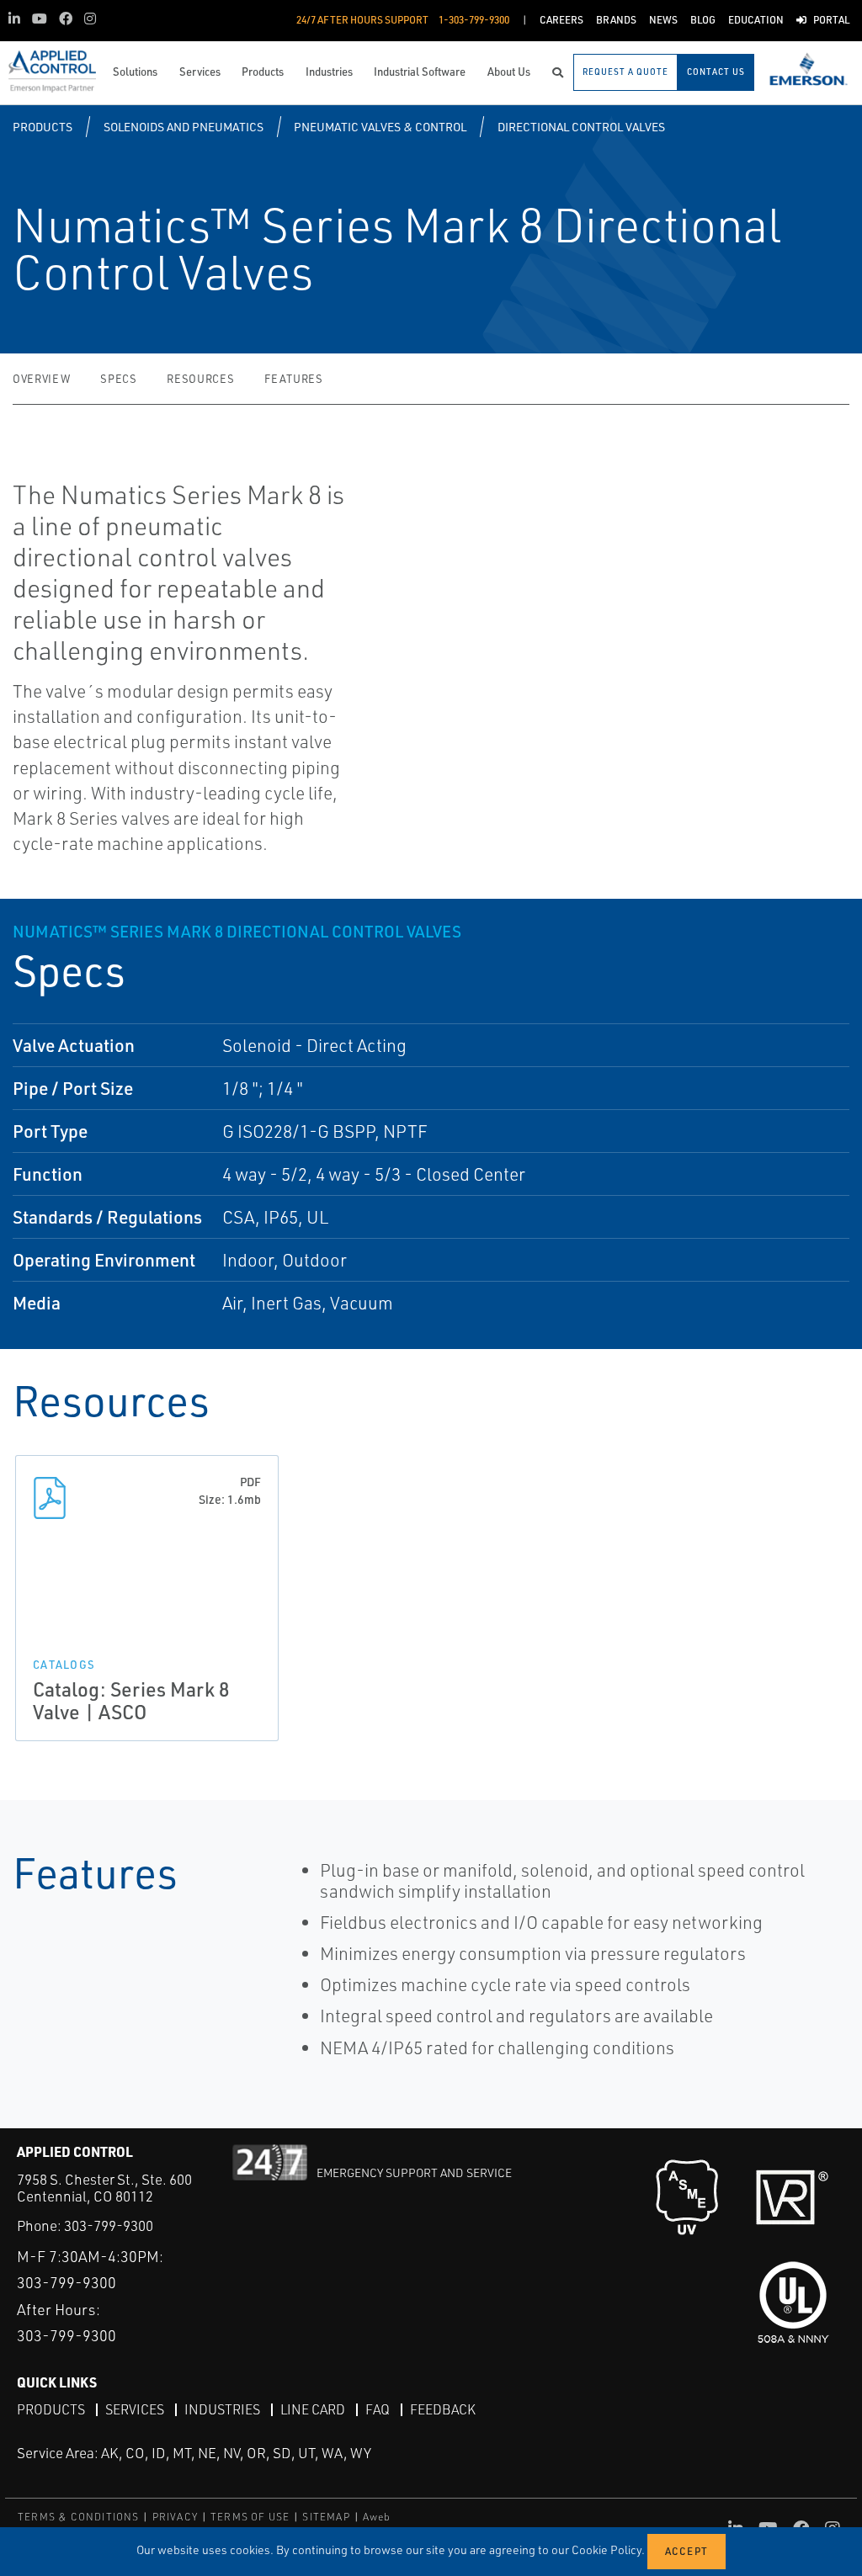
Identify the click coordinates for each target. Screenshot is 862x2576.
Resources (200, 379)
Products (43, 127)
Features (293, 379)
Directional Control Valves (581, 127)
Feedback (443, 2409)
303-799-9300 (109, 2225)
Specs (118, 379)
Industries (222, 2409)
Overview (41, 379)
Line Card (313, 2409)
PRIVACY (175, 2517)
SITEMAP (326, 2517)
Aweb (377, 2517)
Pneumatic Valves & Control (380, 127)
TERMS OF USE (250, 2517)
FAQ (378, 2409)
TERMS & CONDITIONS (79, 2517)
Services (135, 2409)
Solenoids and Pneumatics (184, 127)
